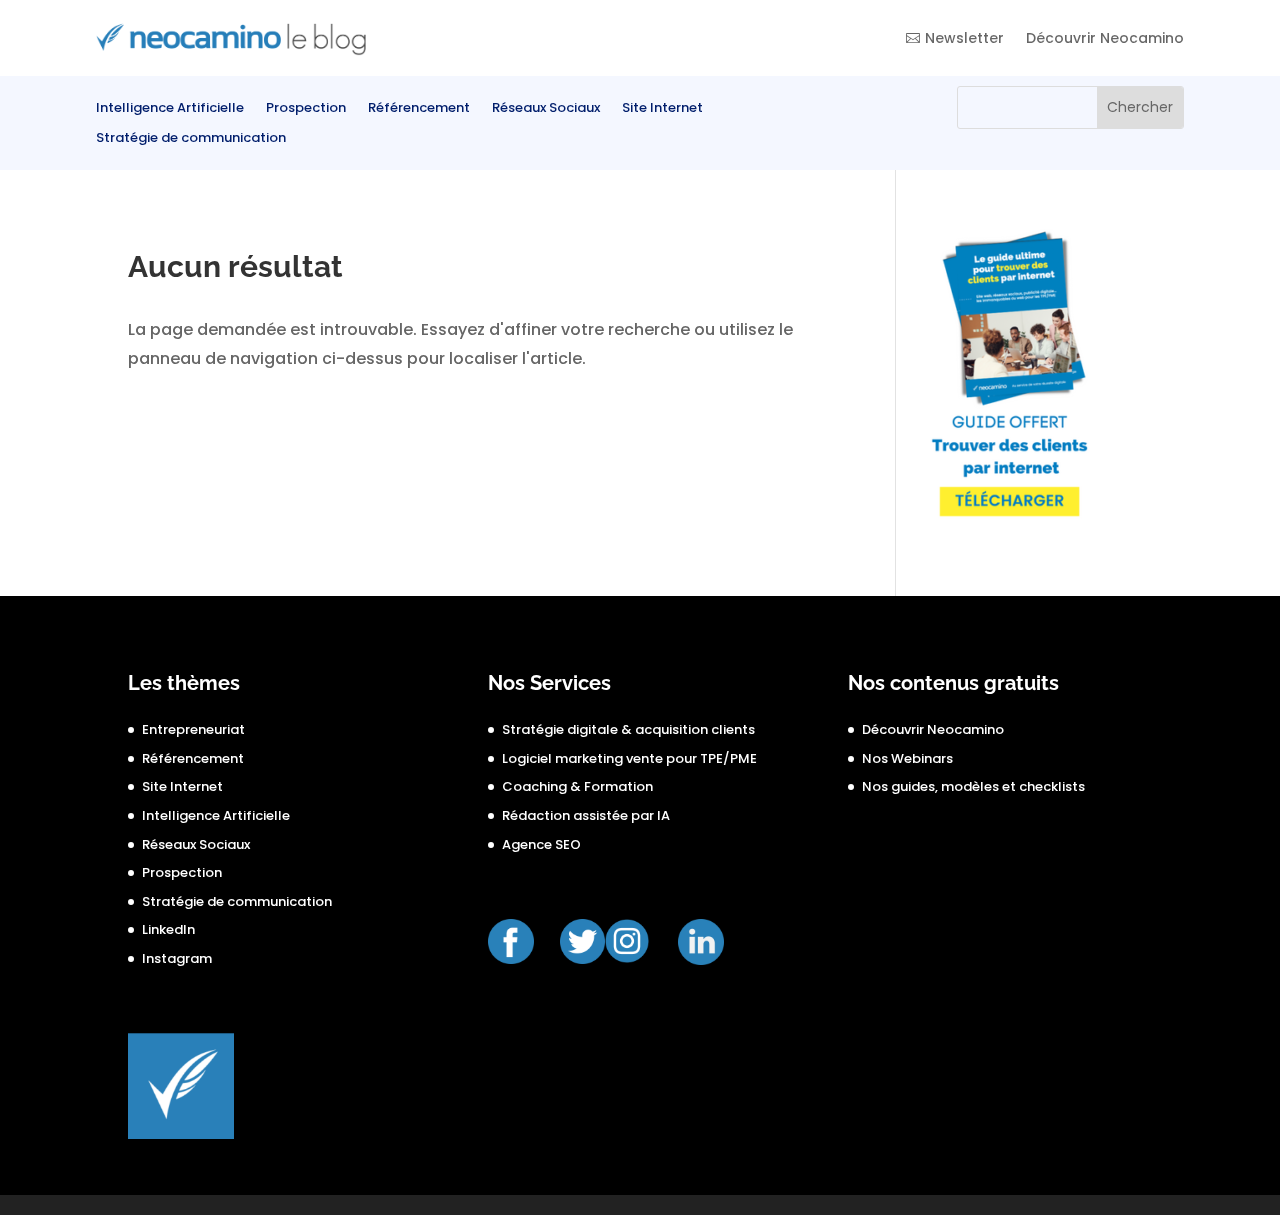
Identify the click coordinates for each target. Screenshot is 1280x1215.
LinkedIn (168, 929)
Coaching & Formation (577, 786)
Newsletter (964, 38)
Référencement (419, 109)
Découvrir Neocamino (1105, 38)
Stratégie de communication (191, 139)
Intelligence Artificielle (170, 109)
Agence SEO (541, 844)
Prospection (306, 109)
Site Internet (662, 109)
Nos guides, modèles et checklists (973, 786)
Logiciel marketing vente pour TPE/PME (629, 758)
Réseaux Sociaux (546, 109)
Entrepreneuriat (193, 729)
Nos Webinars (907, 758)
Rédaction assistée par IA (586, 815)
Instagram (177, 958)
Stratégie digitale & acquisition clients (628, 729)
